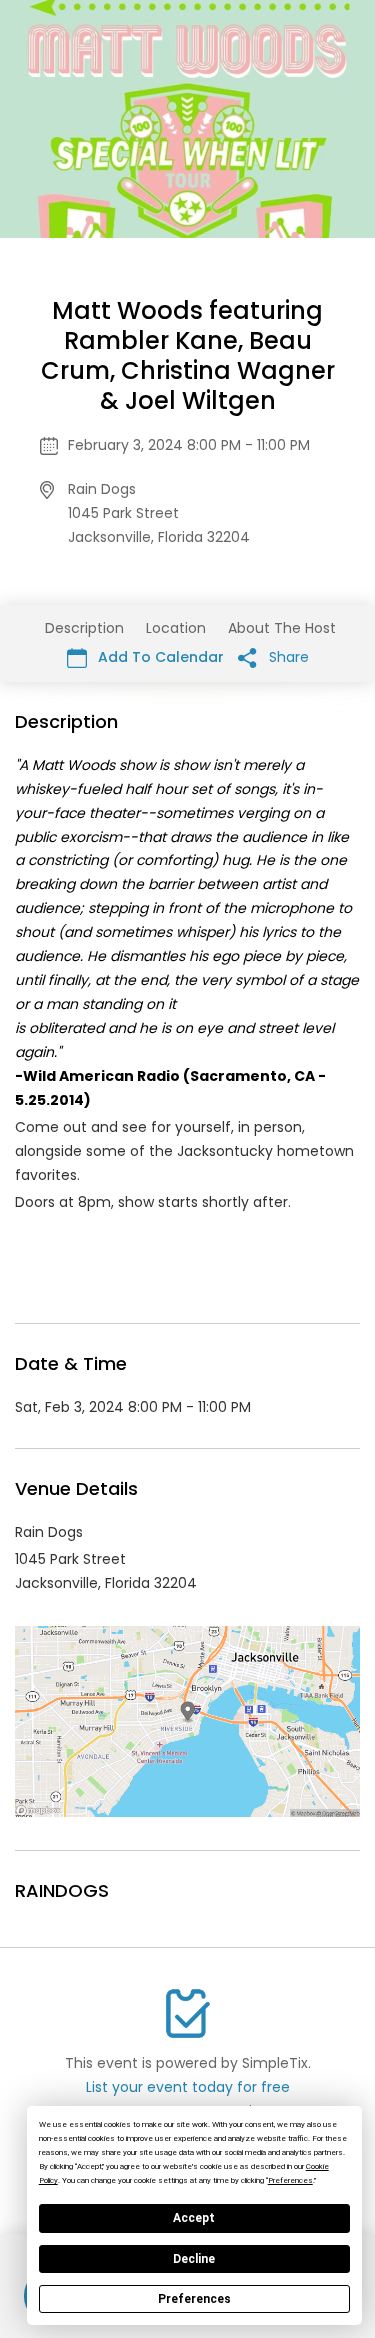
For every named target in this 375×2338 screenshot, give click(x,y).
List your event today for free (188, 2087)
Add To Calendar (159, 657)
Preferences (194, 2299)
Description (84, 628)
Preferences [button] (290, 2180)
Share (287, 657)
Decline (194, 2259)
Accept (194, 2218)
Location (176, 628)
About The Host (282, 628)
